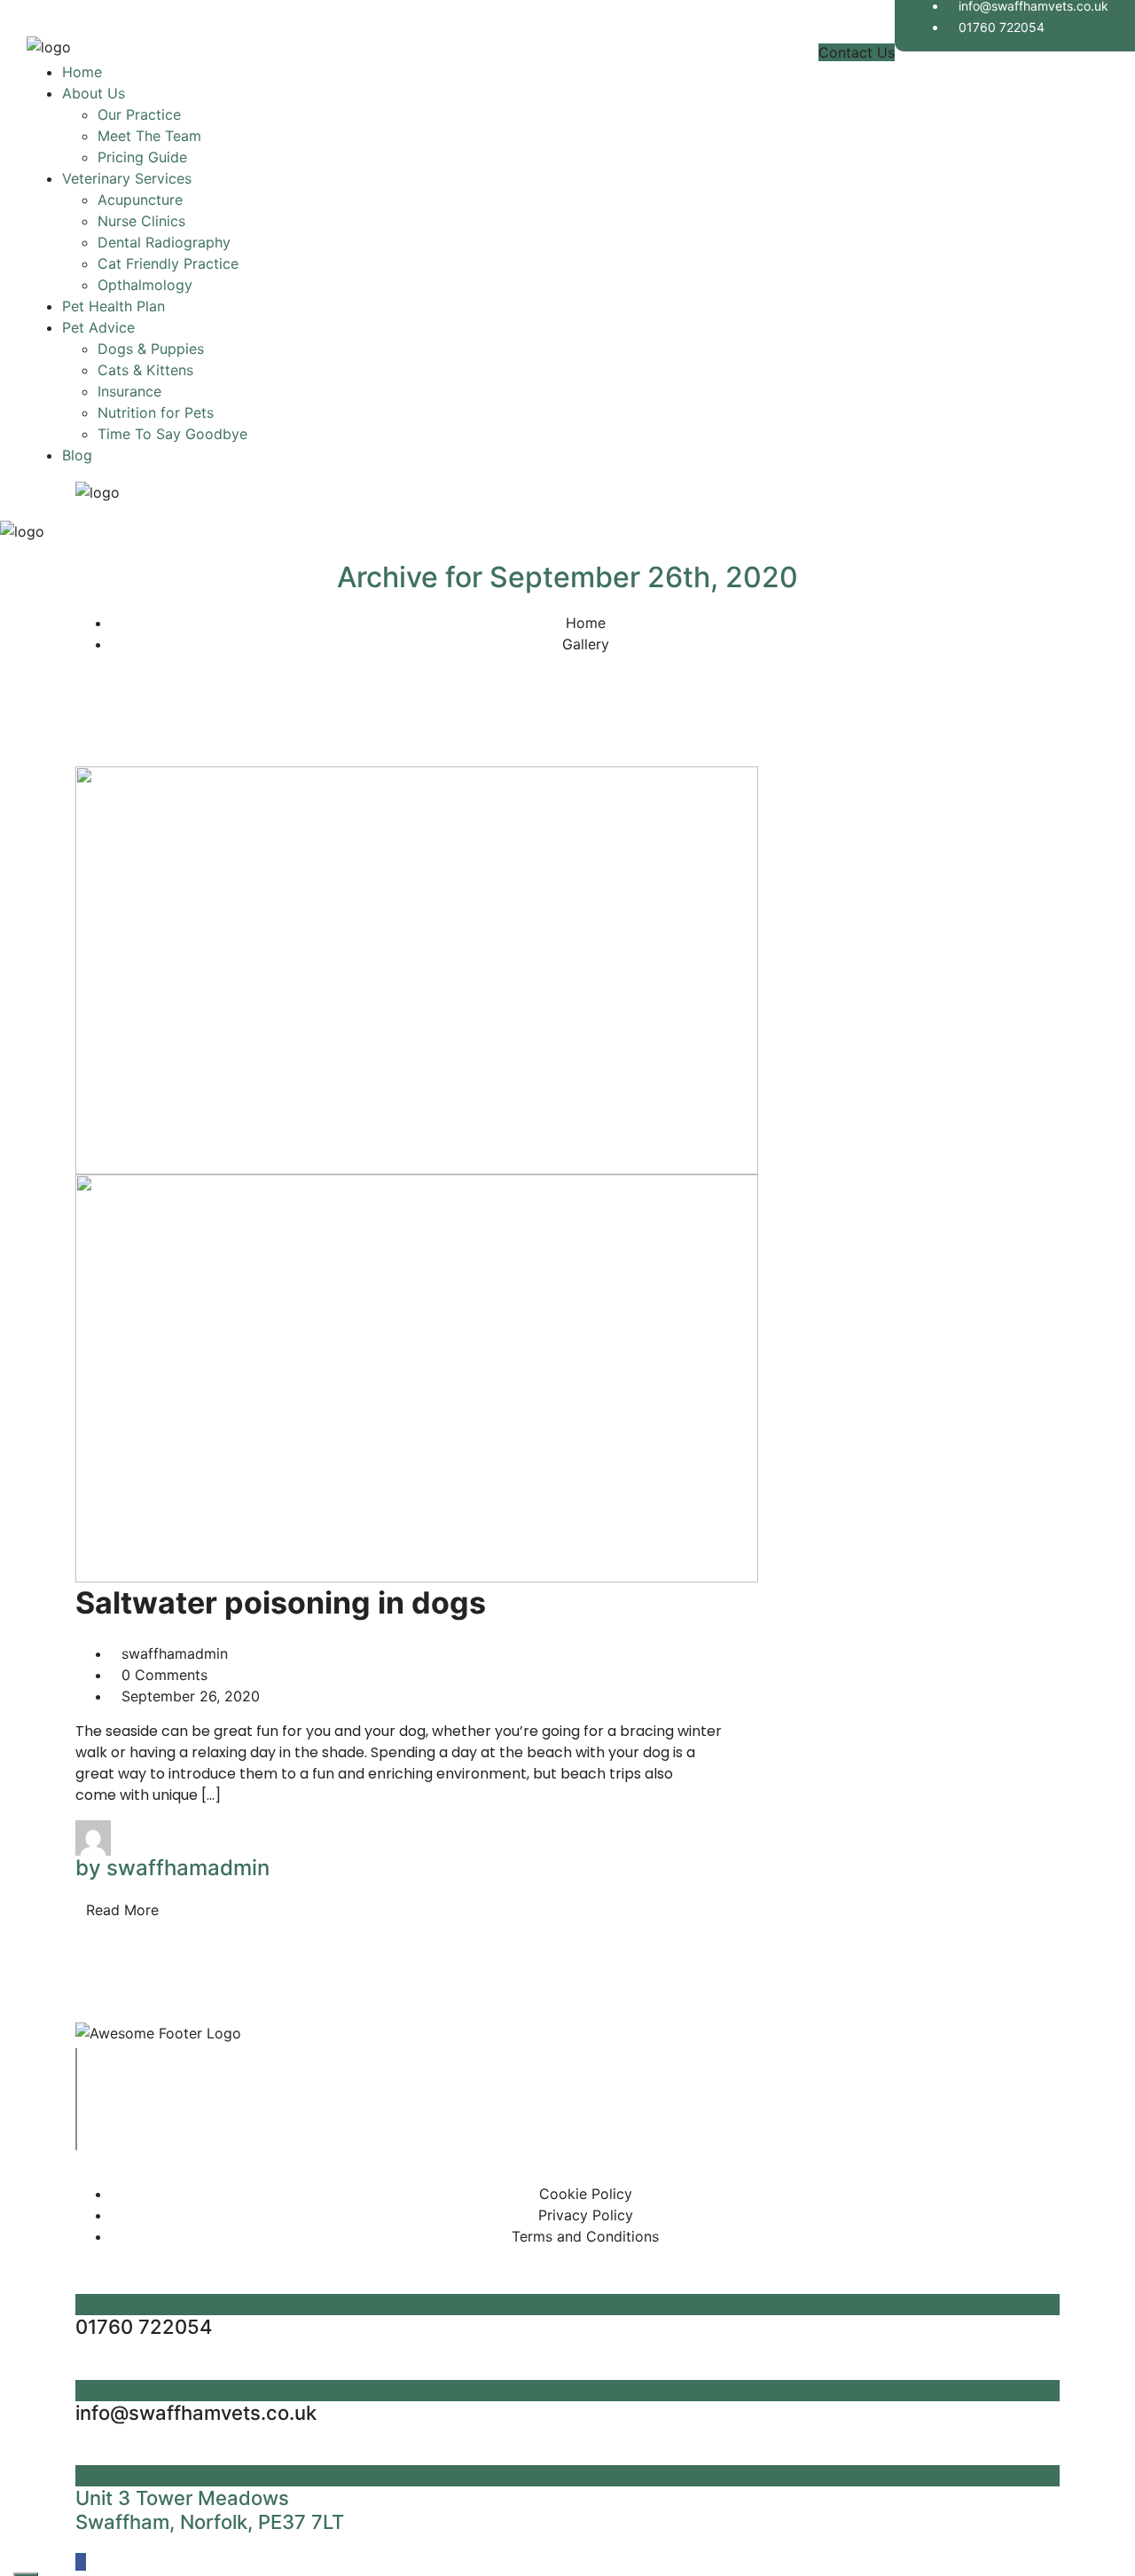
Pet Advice (98, 327)
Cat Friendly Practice (168, 263)
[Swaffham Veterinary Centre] (49, 51)
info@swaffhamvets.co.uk (196, 2413)
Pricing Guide (142, 157)
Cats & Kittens (145, 370)
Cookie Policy (586, 2194)
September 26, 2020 (191, 1696)
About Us (94, 93)
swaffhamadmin (175, 1653)
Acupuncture (140, 200)
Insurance (129, 391)
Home (82, 72)
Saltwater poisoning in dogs (281, 1602)
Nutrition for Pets (156, 412)
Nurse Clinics (141, 221)
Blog (77, 455)
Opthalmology (145, 285)
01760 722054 (1002, 27)
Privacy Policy (586, 2215)
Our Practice (139, 114)
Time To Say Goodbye (172, 434)
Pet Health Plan (113, 306)
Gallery (586, 644)
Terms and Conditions (585, 2236)
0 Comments (164, 1675)
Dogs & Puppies (151, 349)
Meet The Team (149, 136)
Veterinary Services (127, 178)
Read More (122, 1910)
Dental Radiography (164, 242)
